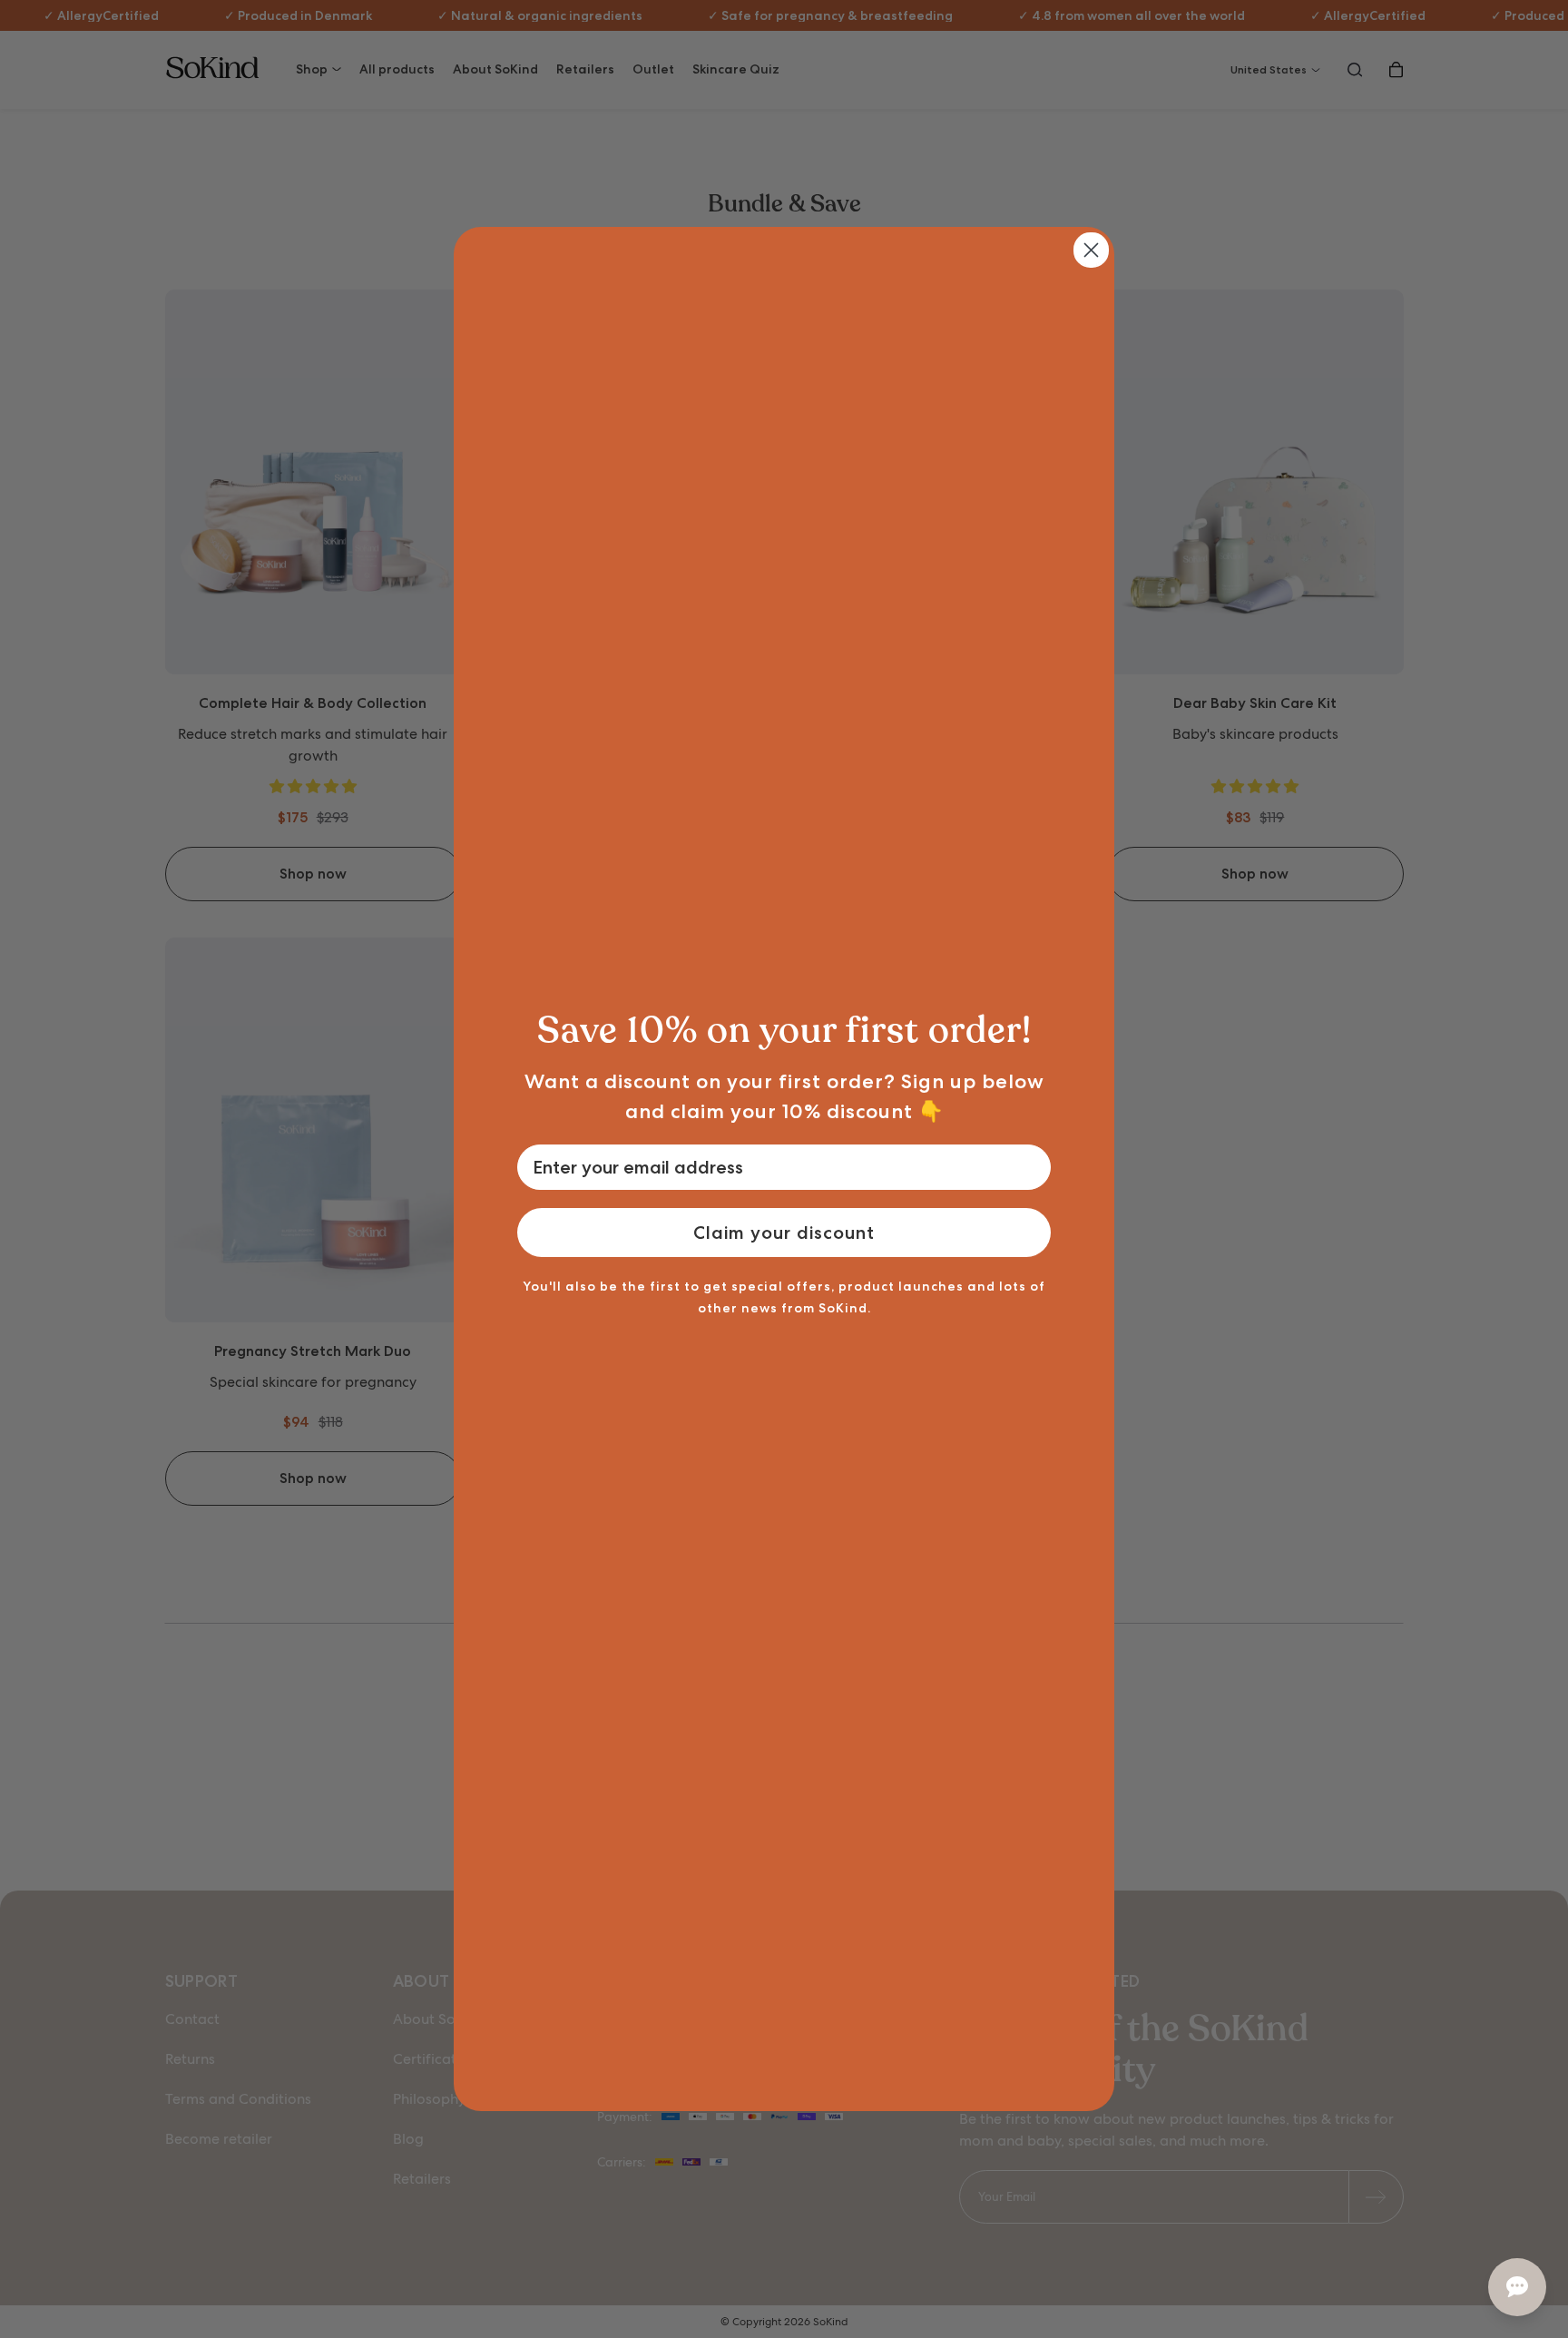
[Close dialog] (1091, 250)
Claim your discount (784, 1233)
